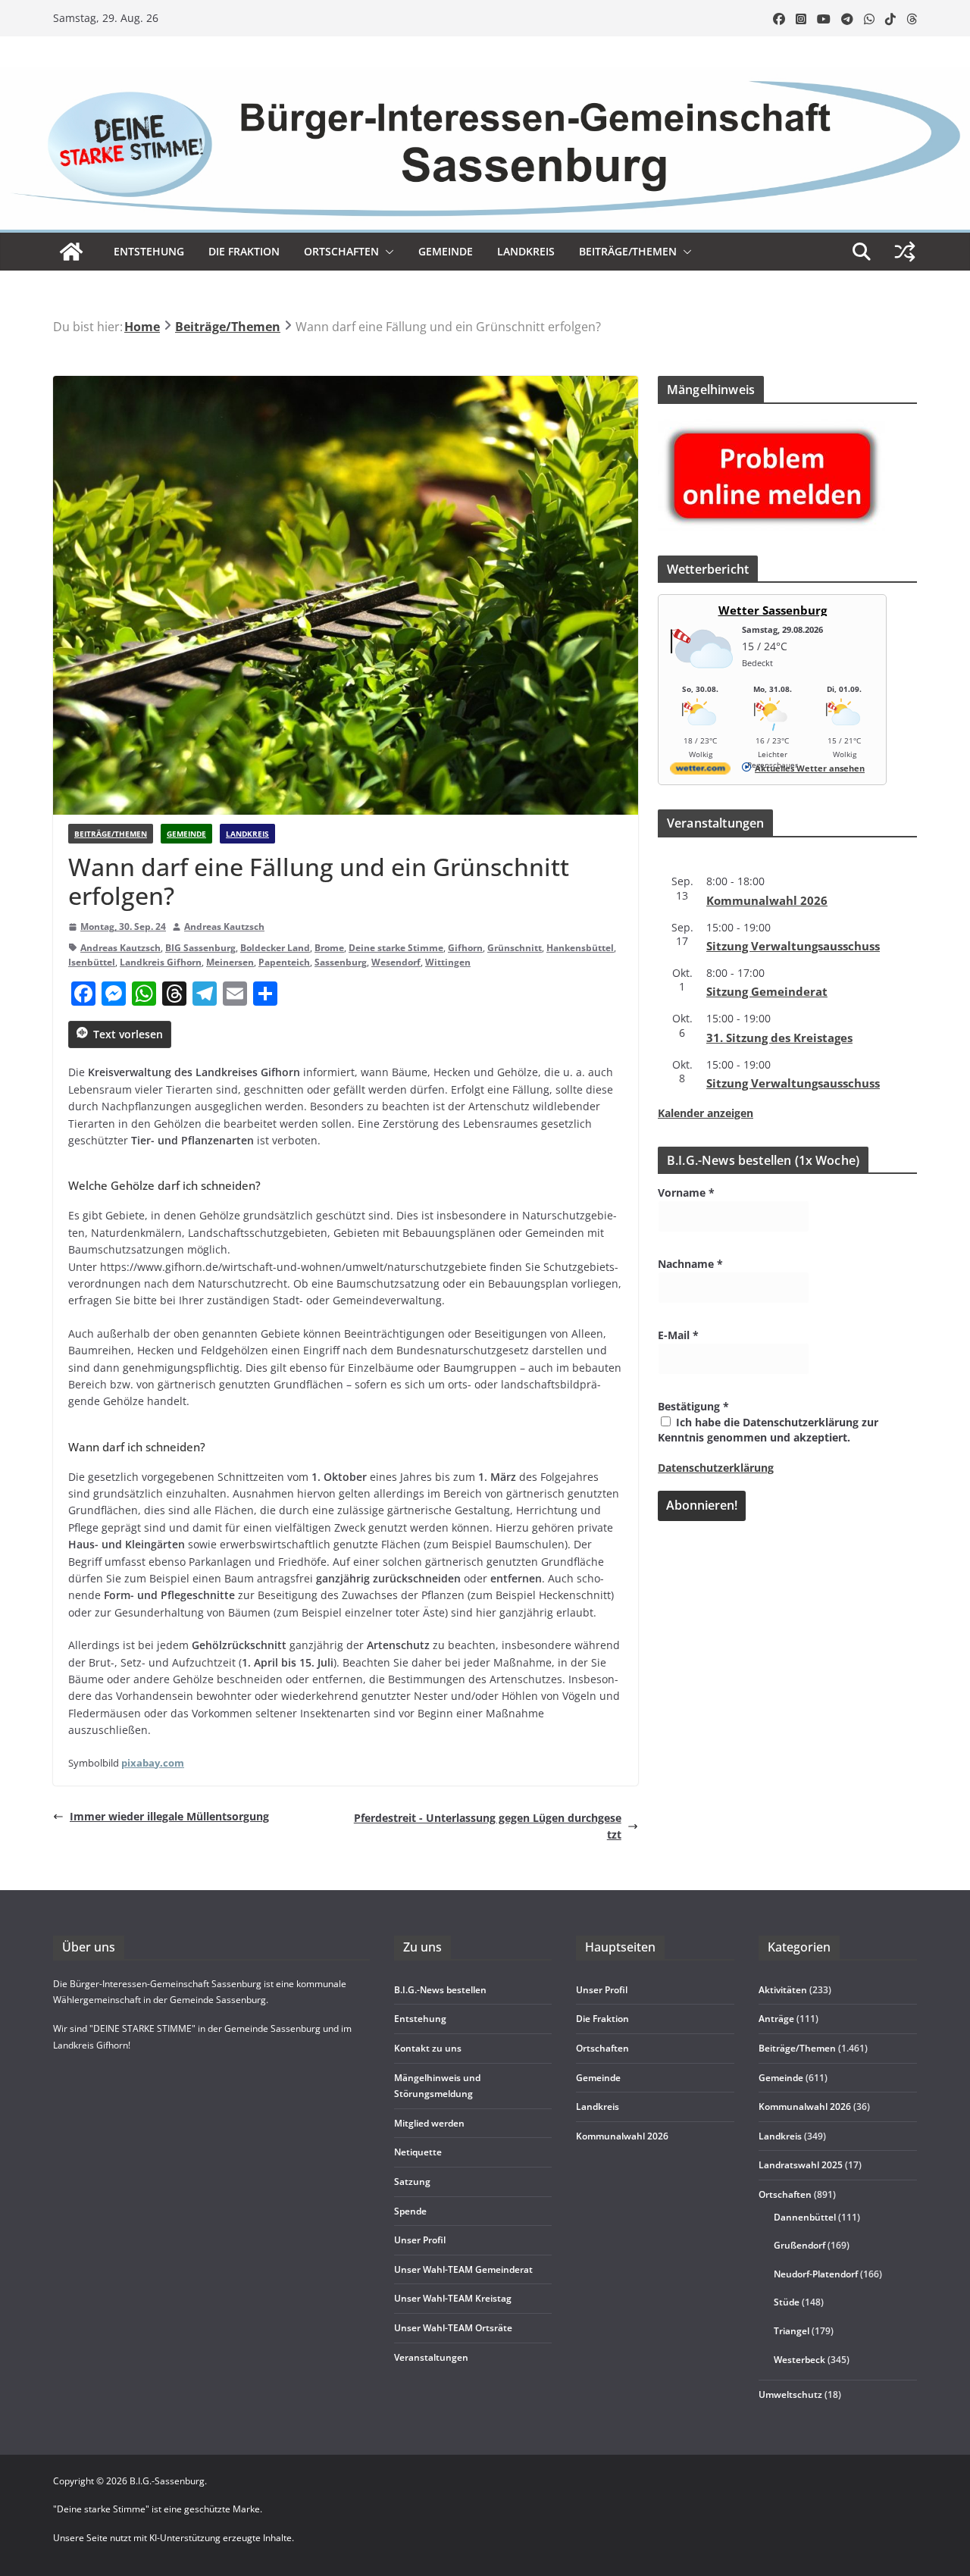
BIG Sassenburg (200, 948)
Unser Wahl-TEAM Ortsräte (453, 2328)
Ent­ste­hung (149, 251)
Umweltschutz (790, 2394)
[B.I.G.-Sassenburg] (485, 75)
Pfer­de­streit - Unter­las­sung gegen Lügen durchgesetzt (488, 1826)
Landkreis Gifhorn (161, 962)
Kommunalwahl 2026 (805, 2106)
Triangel (792, 2331)
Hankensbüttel (580, 948)
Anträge (776, 2019)
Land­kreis (526, 251)
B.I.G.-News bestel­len (440, 1990)
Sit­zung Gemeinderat (767, 991)
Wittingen (448, 962)
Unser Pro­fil (420, 2240)
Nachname (690, 1264)
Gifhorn (465, 948)
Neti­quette (418, 2152)
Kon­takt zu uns (428, 2048)
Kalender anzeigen (706, 1113)
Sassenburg (341, 962)
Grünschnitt (515, 948)
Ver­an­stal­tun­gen (431, 2357)
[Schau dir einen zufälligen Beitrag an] (905, 252)
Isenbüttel (92, 962)
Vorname (686, 1193)
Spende (410, 2211)
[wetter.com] (700, 771)
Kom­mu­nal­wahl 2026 (767, 900)
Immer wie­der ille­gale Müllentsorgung (169, 1816)
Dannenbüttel (805, 2217)
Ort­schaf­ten (341, 251)
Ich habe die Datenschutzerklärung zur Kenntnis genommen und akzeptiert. (768, 1430)
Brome (329, 948)
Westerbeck (799, 2360)
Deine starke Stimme (396, 948)
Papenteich (284, 962)
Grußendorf (799, 2245)
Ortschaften (785, 2194)
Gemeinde (446, 251)
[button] (386, 252)
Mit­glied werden (429, 2123)
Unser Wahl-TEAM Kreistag (453, 2298)
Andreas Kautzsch (224, 926)
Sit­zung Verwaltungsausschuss (793, 946)
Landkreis (247, 834)
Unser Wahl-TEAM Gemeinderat (463, 2269)
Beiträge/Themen (628, 251)
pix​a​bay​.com (153, 1763)
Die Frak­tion (244, 251)
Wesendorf (396, 962)
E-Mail (678, 1335)
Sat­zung (412, 2182)
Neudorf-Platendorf (816, 2274)
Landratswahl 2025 (801, 2165)
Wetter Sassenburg (773, 610)
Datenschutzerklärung (716, 1468)
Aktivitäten (783, 1990)
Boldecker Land (275, 948)
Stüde (787, 2302)
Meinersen (230, 962)
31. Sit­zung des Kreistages (779, 1038)
